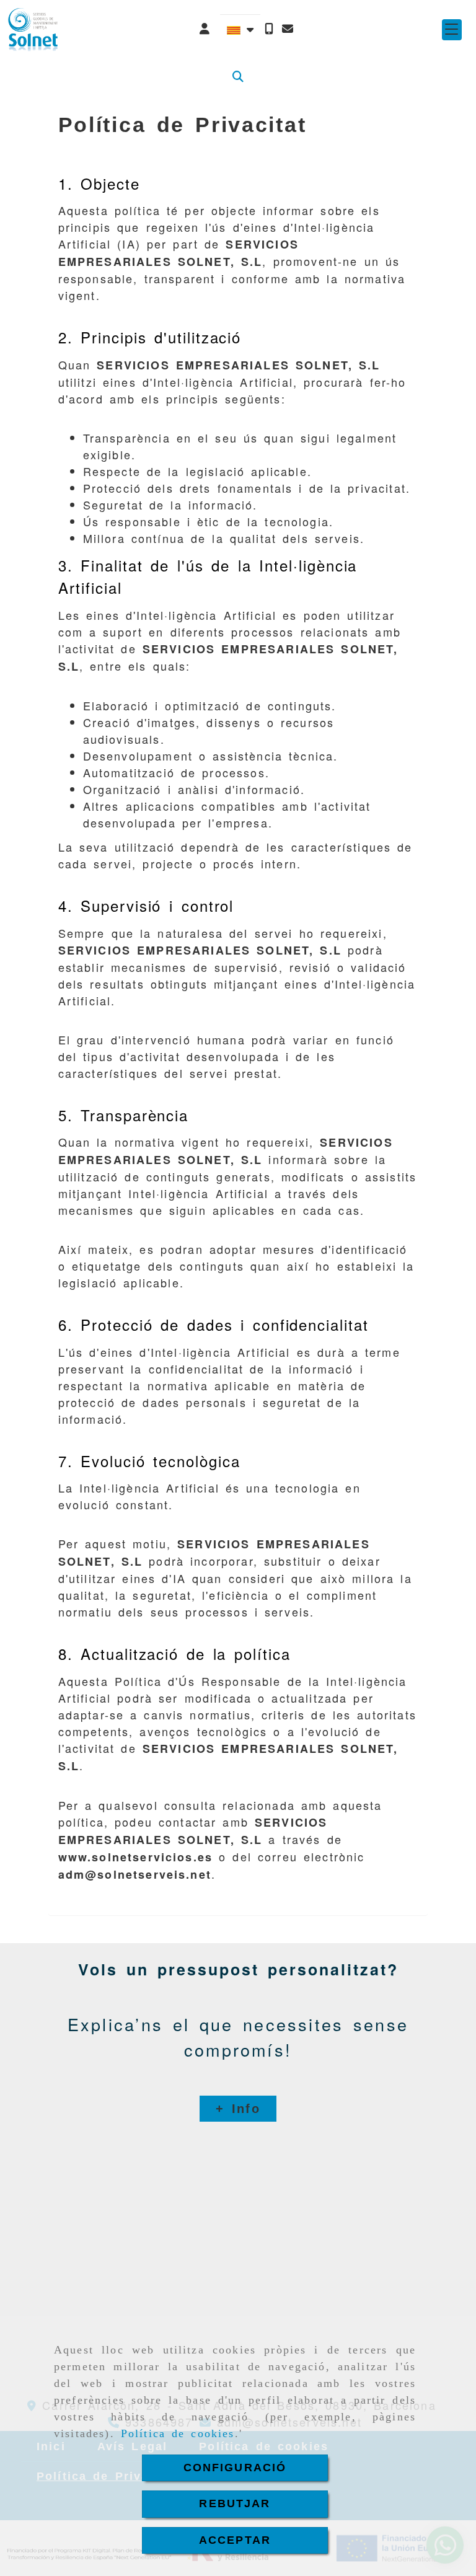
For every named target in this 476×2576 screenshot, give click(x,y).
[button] (205, 29)
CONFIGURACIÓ (235, 2468)
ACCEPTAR (235, 2540)
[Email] (288, 29)
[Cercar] (238, 77)
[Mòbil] (269, 29)
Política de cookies (178, 2433)
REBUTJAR (235, 2503)
